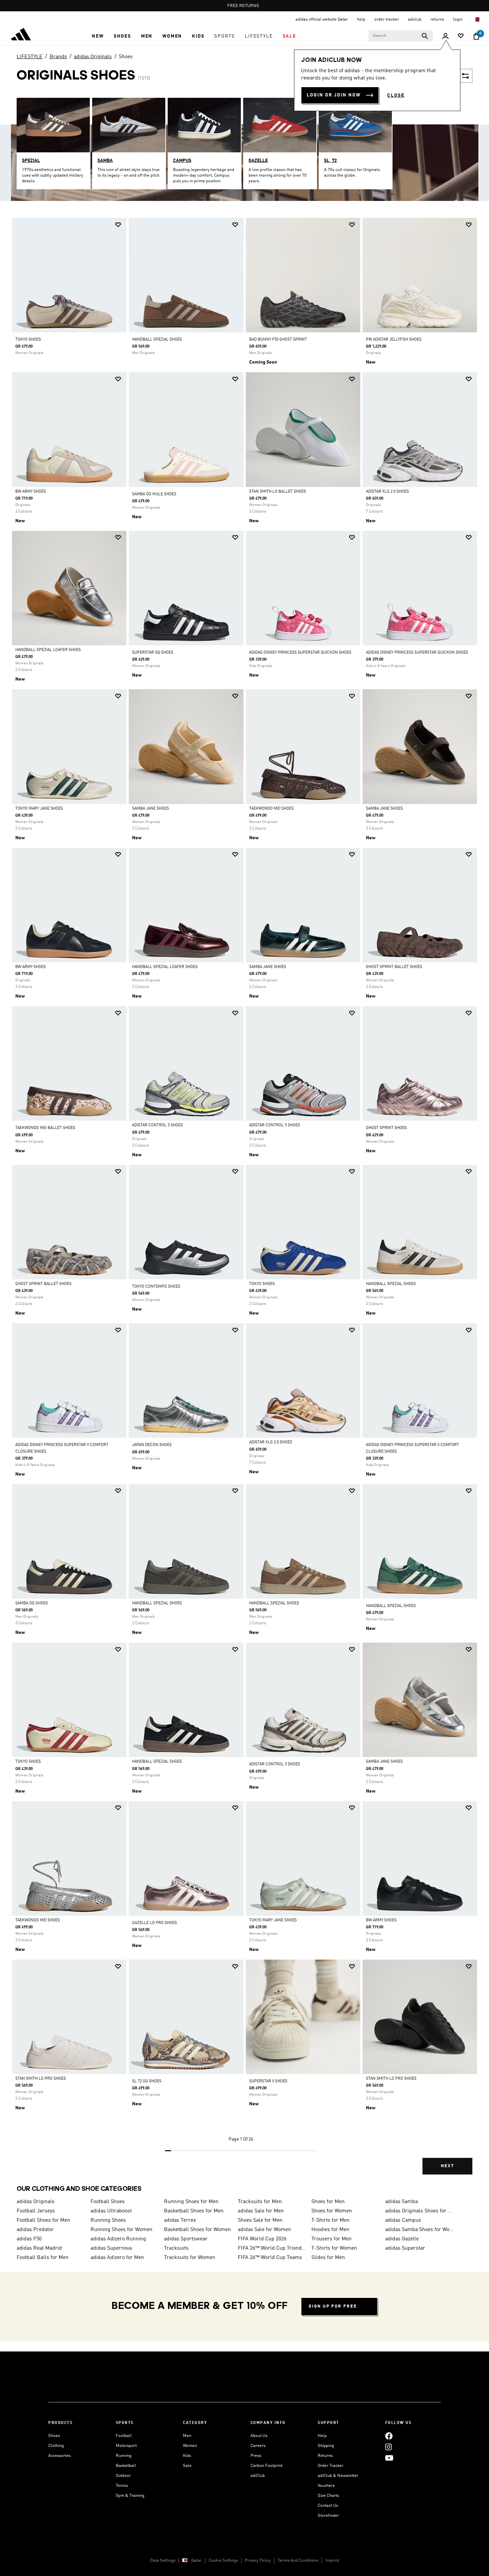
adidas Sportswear (186, 2239)
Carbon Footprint (266, 2466)
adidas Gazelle (402, 2239)
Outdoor (123, 2476)
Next (447, 2166)
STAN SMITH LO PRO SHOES (41, 2079)
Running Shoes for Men (191, 2202)
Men (187, 2436)
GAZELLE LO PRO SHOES (155, 1923)
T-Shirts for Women (334, 2248)
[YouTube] (389, 2458)
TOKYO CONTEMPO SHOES (156, 1287)
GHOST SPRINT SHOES (386, 1128)
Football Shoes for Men (43, 2220)
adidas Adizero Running (118, 2239)
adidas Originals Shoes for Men (419, 2211)
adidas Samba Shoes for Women (419, 2230)
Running (124, 2456)
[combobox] (401, 36)
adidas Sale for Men (261, 2211)
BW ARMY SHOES (31, 492)
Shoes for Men (328, 2202)
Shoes (126, 57)
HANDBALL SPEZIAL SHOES (157, 340)
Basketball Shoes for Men (194, 2211)
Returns (325, 2456)
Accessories (59, 2456)
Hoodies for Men (330, 2230)
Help (322, 2436)
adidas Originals (93, 57)
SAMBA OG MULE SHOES (154, 494)
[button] (98, 36)
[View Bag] (476, 36)
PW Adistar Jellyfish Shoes (394, 340)
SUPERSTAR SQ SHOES (153, 653)
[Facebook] (389, 2436)
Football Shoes (108, 2202)
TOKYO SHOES (28, 340)
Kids (187, 2456)
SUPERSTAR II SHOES (268, 2081)
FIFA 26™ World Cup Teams (270, 2258)
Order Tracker (330, 2466)
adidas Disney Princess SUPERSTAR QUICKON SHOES (300, 653)
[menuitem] (98, 36)
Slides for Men (328, 2258)
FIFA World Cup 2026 (262, 2239)
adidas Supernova (111, 2248)
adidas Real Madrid (39, 2248)
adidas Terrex (180, 2220)
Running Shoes (108, 2220)
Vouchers (326, 2486)
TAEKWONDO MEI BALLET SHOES (45, 1128)
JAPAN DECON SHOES (152, 1445)
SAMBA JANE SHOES (151, 809)
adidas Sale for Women (264, 2230)
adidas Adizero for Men (117, 2258)
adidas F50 (29, 2239)
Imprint (332, 2561)
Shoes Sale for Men (260, 2220)
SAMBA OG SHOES (32, 1603)
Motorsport (126, 2446)
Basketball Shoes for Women (197, 2230)
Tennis (122, 2486)
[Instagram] (389, 2447)
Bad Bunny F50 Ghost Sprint (278, 340)
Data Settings (163, 2561)
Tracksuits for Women (190, 2258)
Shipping (326, 2446)
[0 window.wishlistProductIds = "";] (461, 36)
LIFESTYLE (30, 57)
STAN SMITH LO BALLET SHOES (278, 492)
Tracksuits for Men (260, 2202)
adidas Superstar (405, 2248)
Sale (187, 2466)
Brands (58, 57)
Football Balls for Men (43, 2258)
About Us (259, 2436)
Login (458, 19)
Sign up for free (333, 2306)
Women (190, 2446)
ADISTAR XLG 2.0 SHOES (387, 492)
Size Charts (328, 2496)
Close (396, 95)
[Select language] (477, 19)
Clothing (56, 2446)
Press (256, 2456)
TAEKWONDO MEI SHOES (271, 809)
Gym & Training (130, 2496)
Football (124, 2436)
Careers (258, 2446)
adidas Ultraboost (111, 2211)
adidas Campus (403, 2220)
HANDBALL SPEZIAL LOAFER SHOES (48, 650)
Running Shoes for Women (121, 2230)
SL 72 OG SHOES (147, 2081)
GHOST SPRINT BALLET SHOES (394, 967)
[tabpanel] (244, 1202)
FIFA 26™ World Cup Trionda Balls (272, 2248)
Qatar (196, 2561)
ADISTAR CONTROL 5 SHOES (158, 1125)
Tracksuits (176, 2248)
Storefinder (328, 2516)
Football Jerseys (36, 2211)
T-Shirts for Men (330, 2220)
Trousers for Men (331, 2239)
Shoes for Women (332, 2211)
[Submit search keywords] (425, 36)
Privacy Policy (258, 2561)
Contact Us (328, 2506)
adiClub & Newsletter (338, 2476)
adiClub (258, 2476)
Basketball (126, 2466)
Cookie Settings (223, 2561)
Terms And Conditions (298, 2561)
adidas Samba (402, 2202)
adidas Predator (35, 2230)
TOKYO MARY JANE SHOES (39, 809)
